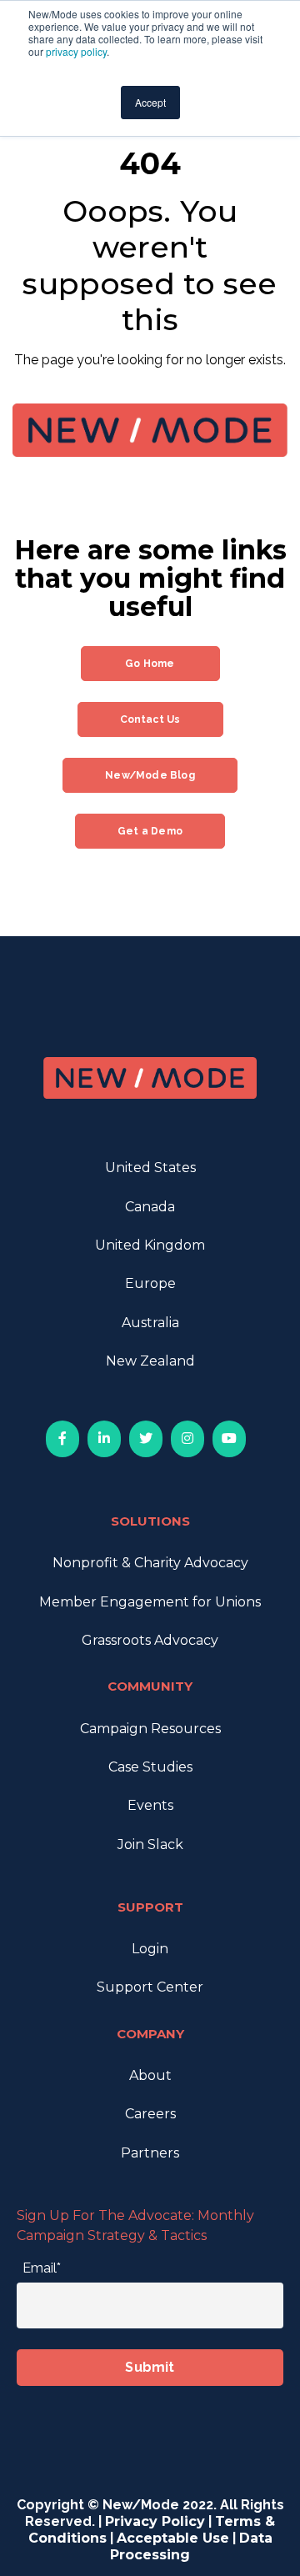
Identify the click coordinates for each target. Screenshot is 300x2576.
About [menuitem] (150, 2075)
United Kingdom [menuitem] (150, 1245)
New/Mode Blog (150, 775)
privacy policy (76, 51)
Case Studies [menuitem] (150, 1767)
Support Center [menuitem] (150, 1987)
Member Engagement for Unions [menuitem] (150, 1602)
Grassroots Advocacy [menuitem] (150, 1640)
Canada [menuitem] (150, 1207)
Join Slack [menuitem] (150, 1844)
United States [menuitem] (150, 1168)
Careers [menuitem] (150, 2114)
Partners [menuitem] (150, 2153)
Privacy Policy (155, 2521)
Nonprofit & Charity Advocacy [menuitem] (150, 1563)
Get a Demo (150, 831)
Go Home (150, 664)
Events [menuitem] (150, 1805)
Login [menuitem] (150, 1949)
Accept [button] (150, 102)
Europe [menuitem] (150, 1283)
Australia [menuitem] (150, 1323)
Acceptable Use (173, 2538)
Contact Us (150, 719)
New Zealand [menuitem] (150, 1361)
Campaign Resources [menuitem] (150, 1729)
